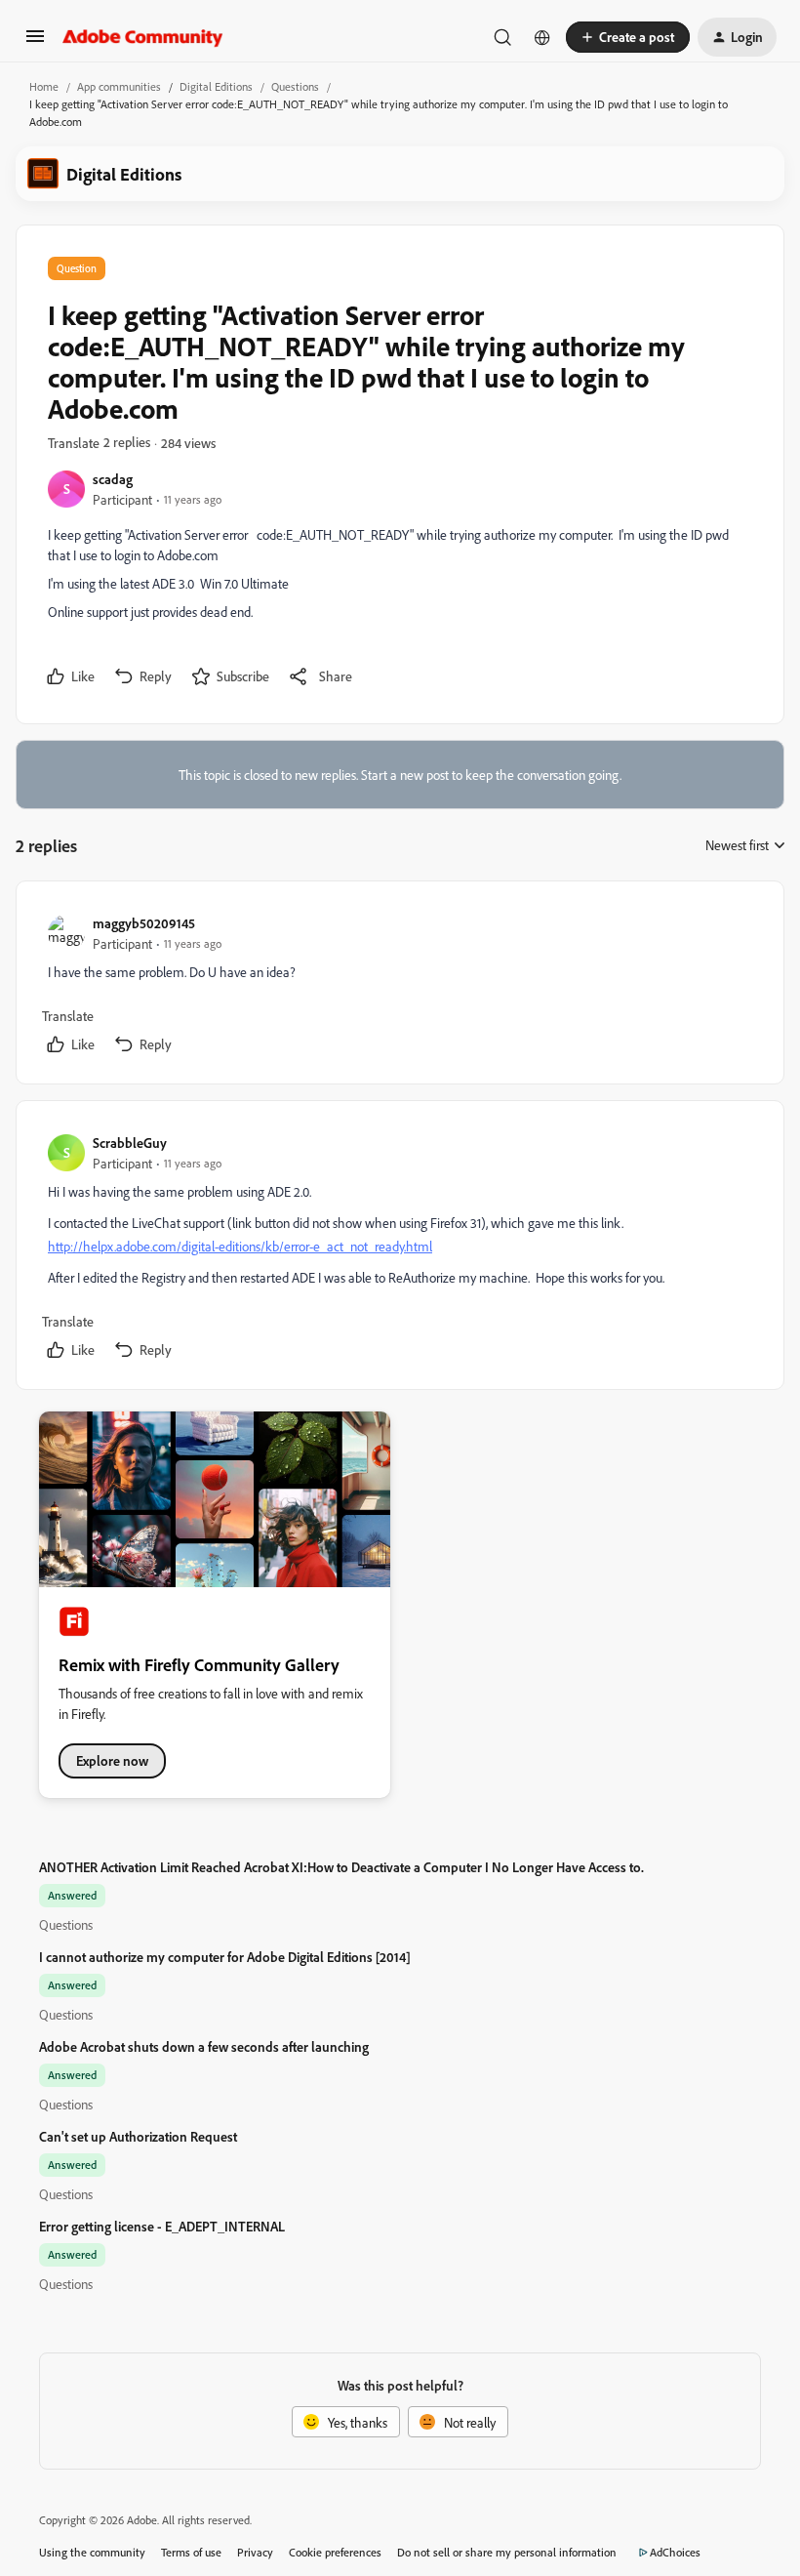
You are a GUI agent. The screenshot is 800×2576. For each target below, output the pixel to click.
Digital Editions (216, 86)
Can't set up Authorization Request (138, 2136)
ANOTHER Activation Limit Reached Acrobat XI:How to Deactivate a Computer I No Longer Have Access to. (341, 1867)
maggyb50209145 (144, 923)
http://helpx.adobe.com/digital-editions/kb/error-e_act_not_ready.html (240, 1246)
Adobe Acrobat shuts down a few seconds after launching (204, 2046)
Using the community (92, 2552)
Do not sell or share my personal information (507, 2552)
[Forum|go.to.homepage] (143, 37)
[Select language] (542, 37)
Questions (295, 86)
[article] (399, 986)
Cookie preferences (335, 2552)
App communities (119, 86)
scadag (113, 479)
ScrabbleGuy (130, 1143)
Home (44, 86)
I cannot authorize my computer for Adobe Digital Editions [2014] (225, 1957)
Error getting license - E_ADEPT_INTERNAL (162, 2226)
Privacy (255, 2552)
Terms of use (191, 2552)
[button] (35, 42)
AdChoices (675, 2552)
